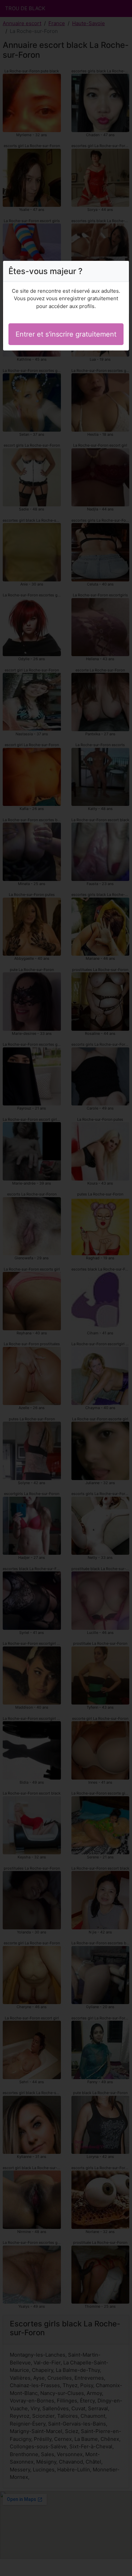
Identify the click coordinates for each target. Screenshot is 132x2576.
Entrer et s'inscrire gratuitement (66, 334)
